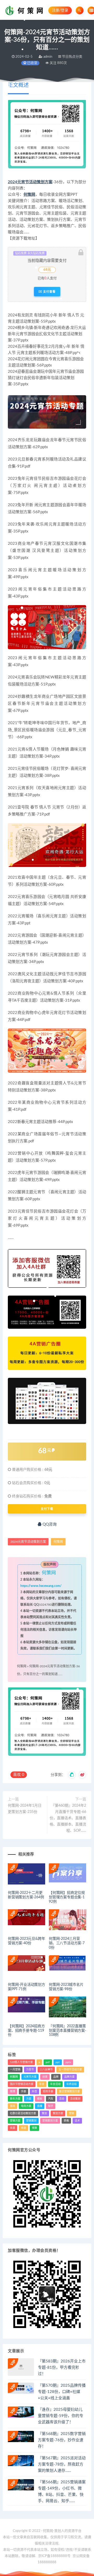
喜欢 (19, 1775)
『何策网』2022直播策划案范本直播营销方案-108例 (67, 2031)
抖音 (34, 2091)
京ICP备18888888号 (55, 2556)
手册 (23, 2091)
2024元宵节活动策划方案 (30, 182)
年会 (42, 2084)
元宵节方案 (30, 2077)
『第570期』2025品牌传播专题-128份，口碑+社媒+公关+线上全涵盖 (62, 2392)
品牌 (56, 2077)
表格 (66, 2121)
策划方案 (58, 2113)
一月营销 (15, 2070)
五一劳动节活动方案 (70, 2070)
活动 (62, 2099)
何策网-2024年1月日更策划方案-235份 (25, 1809)
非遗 (23, 2128)
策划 (44, 2113)
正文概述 (18, 85)
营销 (72, 2113)
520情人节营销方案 (21, 2062)
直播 (40, 2106)
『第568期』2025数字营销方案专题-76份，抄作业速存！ (62, 2440)
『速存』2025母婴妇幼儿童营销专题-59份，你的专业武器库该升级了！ (61, 2416)
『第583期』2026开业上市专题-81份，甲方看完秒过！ (62, 2368)
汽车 (51, 2099)
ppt (58, 2062)
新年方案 (15, 2099)
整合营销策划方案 (69, 2091)
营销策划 (31, 2121)
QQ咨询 (49, 1524)
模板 (40, 2099)
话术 (77, 2121)
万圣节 (30, 2070)
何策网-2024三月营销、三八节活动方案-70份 (67, 1943)
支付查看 (49, 292)
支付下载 (47, 1509)
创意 (45, 2077)
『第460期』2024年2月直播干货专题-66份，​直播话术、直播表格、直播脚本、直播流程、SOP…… (68, 1818)
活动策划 (75, 2099)
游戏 (13, 2106)
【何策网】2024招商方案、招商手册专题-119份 (26, 2031)
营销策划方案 (50, 2121)
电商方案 (26, 2106)
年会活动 (55, 2084)
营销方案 (15, 2121)
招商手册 (48, 2091)
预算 (34, 2128)
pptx (68, 2062)
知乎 (51, 2106)
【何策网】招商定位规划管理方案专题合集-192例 (67, 1897)
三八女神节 (46, 2070)
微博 (13, 2091)
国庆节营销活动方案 (22, 2084)
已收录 (32, 63)
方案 (29, 2099)
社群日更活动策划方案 (23, 2113)
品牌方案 (69, 2077)
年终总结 (72, 2084)
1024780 (45, 1605)
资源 (13, 2128)
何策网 (29, 195)
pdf (48, 2062)
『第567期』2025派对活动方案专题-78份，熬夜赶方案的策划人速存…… (62, 2464)
